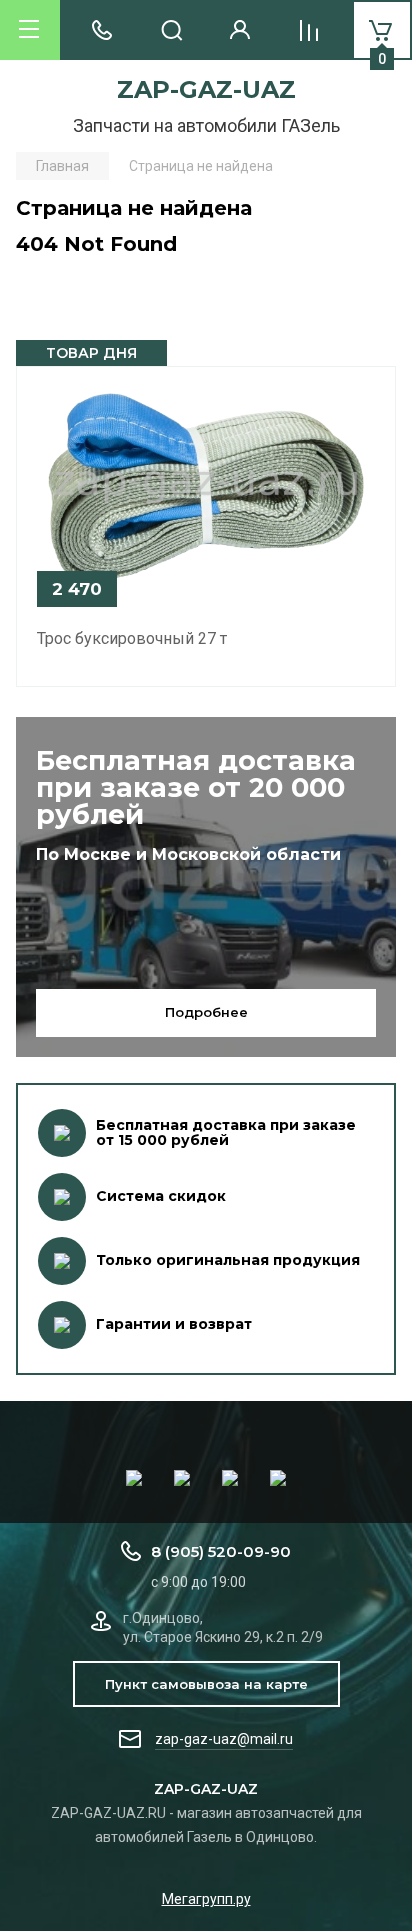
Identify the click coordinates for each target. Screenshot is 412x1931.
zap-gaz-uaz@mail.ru (224, 1739)
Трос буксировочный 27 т (132, 638)
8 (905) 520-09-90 (221, 1551)
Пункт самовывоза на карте (206, 1684)
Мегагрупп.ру (206, 1899)
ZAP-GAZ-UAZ (206, 89)
